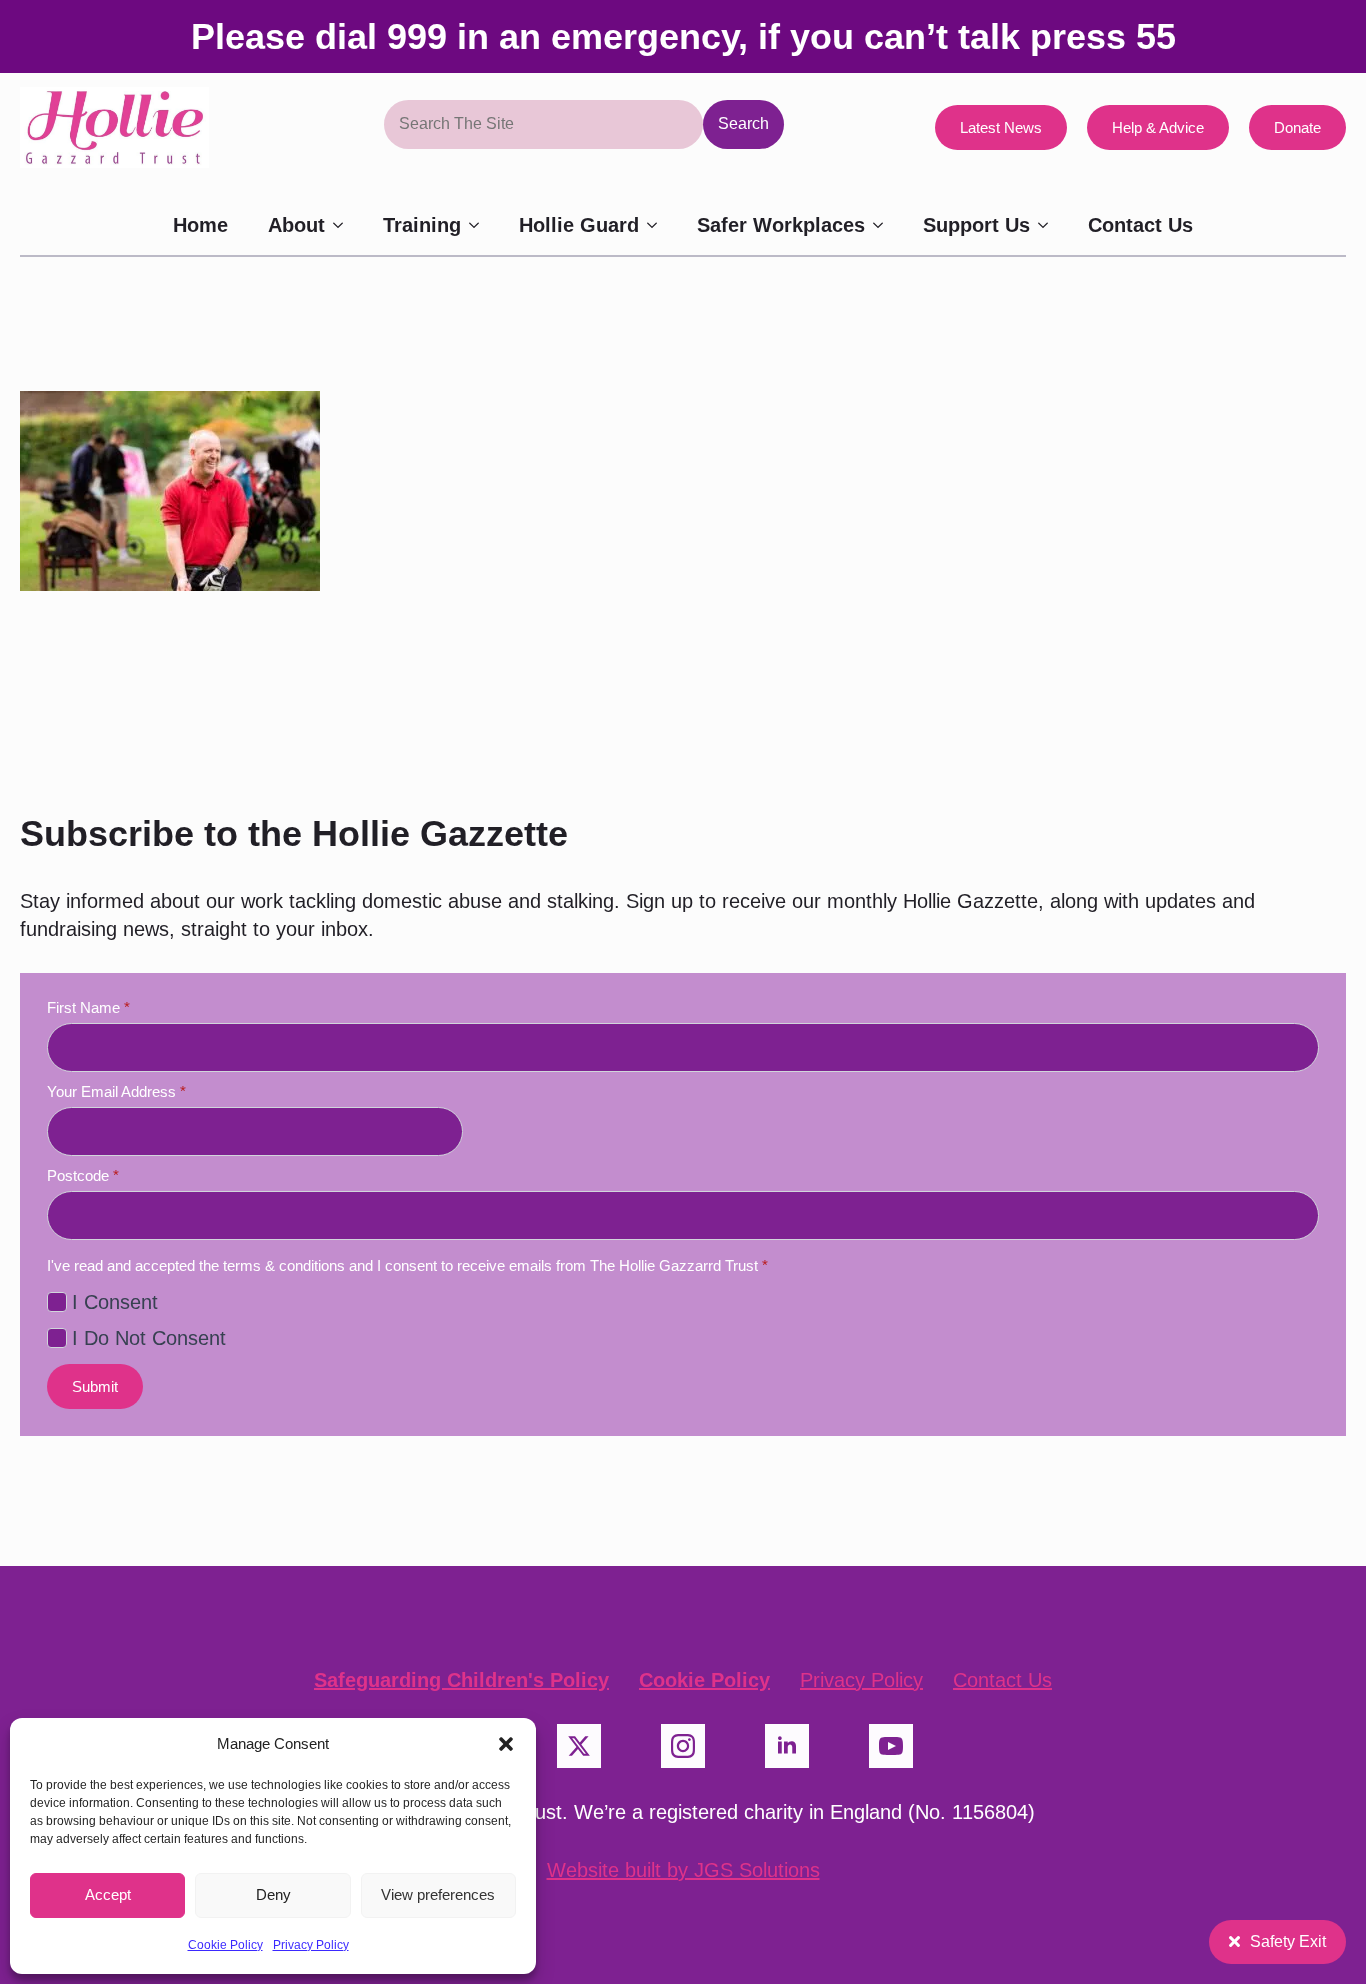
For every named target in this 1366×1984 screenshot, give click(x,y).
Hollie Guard (579, 225)
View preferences (438, 1894)
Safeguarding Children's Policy (461, 1680)
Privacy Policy (311, 1945)
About (296, 225)
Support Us (976, 225)
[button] (506, 1744)
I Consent (115, 1302)
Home (200, 225)
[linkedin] (787, 1746)
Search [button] (743, 123)
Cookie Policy (225, 1945)
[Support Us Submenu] (1049, 225)
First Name (88, 1007)
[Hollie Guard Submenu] (658, 225)
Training (422, 225)
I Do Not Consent (149, 1338)
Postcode (83, 1175)
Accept (108, 1894)
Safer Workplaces (781, 225)
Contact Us (1140, 225)
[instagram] (683, 1746)
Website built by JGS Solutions (683, 1870)
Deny (273, 1894)
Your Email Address (116, 1091)
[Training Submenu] (480, 225)
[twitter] (579, 1746)
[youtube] (891, 1746)
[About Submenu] (344, 225)
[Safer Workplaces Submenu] (884, 225)
